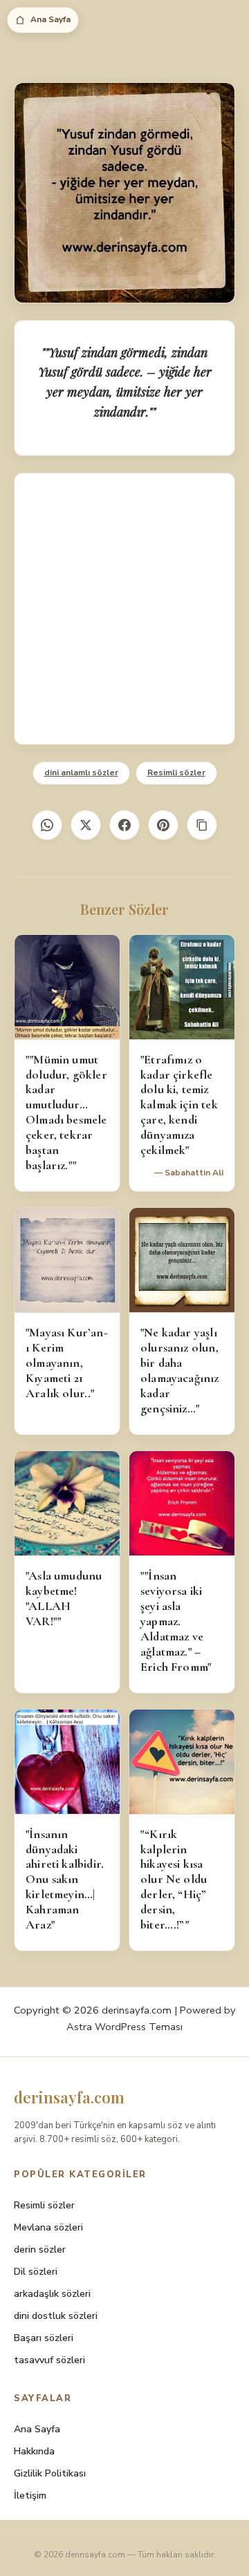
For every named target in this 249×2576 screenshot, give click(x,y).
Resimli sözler (176, 773)
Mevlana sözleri (48, 2227)
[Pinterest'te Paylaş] (163, 825)
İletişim (30, 2495)
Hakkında (34, 2451)
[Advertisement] (124, 609)
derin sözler (40, 2250)
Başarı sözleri (44, 2338)
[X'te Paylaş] (86, 825)
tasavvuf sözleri (49, 2360)
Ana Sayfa (50, 19)
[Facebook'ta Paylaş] (124, 825)
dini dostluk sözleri (56, 2316)
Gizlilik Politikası (50, 2473)
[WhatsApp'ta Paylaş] (47, 825)
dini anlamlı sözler (81, 773)
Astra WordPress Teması (124, 2027)
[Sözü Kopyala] (202, 825)
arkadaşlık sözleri (52, 2294)
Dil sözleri (36, 2272)
